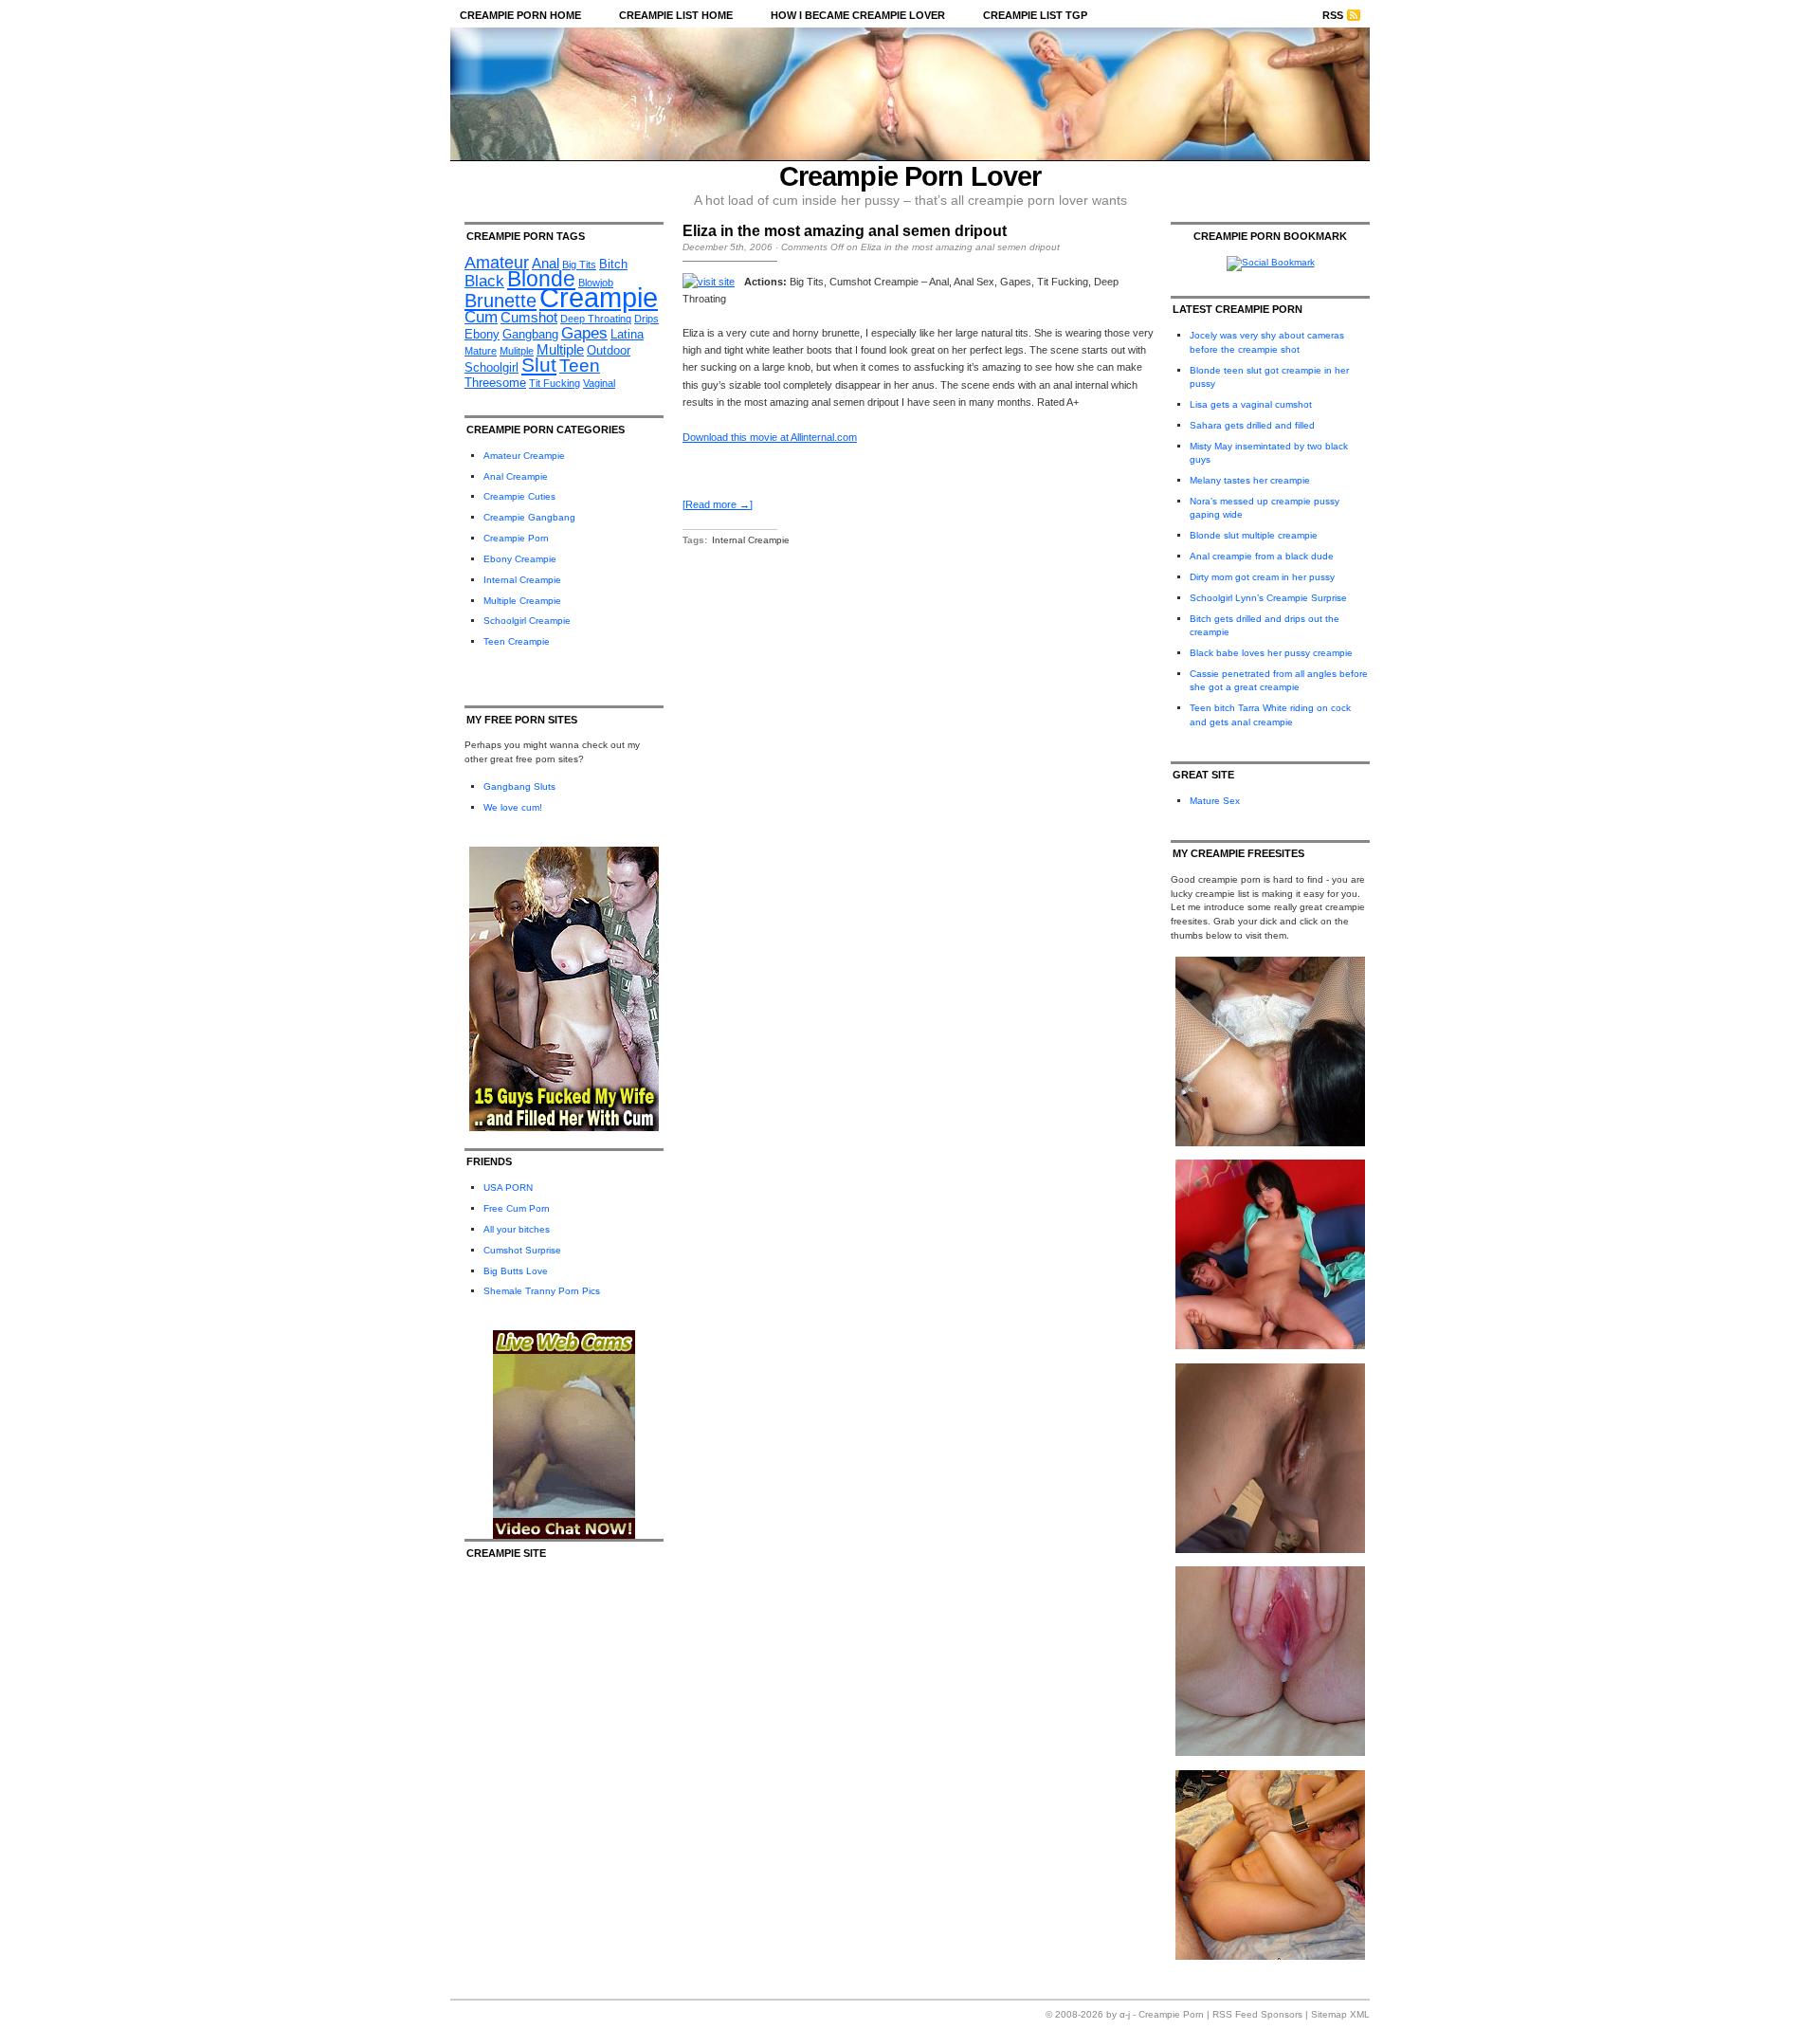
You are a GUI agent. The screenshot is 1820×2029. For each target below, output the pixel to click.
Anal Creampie (516, 476)
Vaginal (599, 383)
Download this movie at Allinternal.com (770, 437)
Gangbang (530, 334)
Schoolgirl (491, 367)
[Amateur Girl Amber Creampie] (1270, 1753)
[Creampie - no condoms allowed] (1270, 1346)
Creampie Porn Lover (910, 176)
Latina (627, 334)
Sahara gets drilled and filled (1252, 425)
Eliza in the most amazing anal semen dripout (845, 231)
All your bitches (517, 1229)
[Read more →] (718, 504)
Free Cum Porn (517, 1208)
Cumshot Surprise (522, 1250)
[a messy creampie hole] (1270, 1550)
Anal (546, 263)
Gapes (584, 333)
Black (484, 281)
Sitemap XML (1340, 2014)
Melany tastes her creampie (1250, 480)
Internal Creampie (522, 580)
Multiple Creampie (522, 601)
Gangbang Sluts (519, 786)
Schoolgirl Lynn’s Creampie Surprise (1268, 598)
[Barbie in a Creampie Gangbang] (1270, 1956)
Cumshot (529, 317)
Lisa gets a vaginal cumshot (1251, 404)
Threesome (495, 383)
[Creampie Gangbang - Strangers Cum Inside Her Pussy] (1270, 1143)
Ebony (482, 334)
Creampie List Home (676, 15)
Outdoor (609, 350)
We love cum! (513, 807)
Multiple (560, 349)
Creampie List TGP (1035, 15)
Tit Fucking (555, 383)
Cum (481, 317)
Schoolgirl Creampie (527, 621)
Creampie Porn (516, 538)
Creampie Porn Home (520, 15)
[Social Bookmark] (1271, 262)
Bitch (613, 264)
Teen (580, 366)
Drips (646, 319)
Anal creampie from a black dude (1262, 556)
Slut (539, 365)
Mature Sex (1215, 801)
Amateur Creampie (524, 456)
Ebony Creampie (520, 559)
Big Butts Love (516, 1271)
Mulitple (517, 351)
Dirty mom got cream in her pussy (1262, 577)
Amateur (497, 263)
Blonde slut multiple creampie (1254, 535)
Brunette (500, 301)
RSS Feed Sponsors (1257, 2014)
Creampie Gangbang (529, 517)
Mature (481, 351)
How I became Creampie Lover (858, 15)
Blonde (541, 279)
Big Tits (579, 265)
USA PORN (508, 1188)
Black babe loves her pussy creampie (1271, 653)
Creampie (599, 297)
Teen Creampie (517, 641)
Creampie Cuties (519, 496)
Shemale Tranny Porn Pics (542, 1291)
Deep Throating (596, 319)
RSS (1333, 15)
